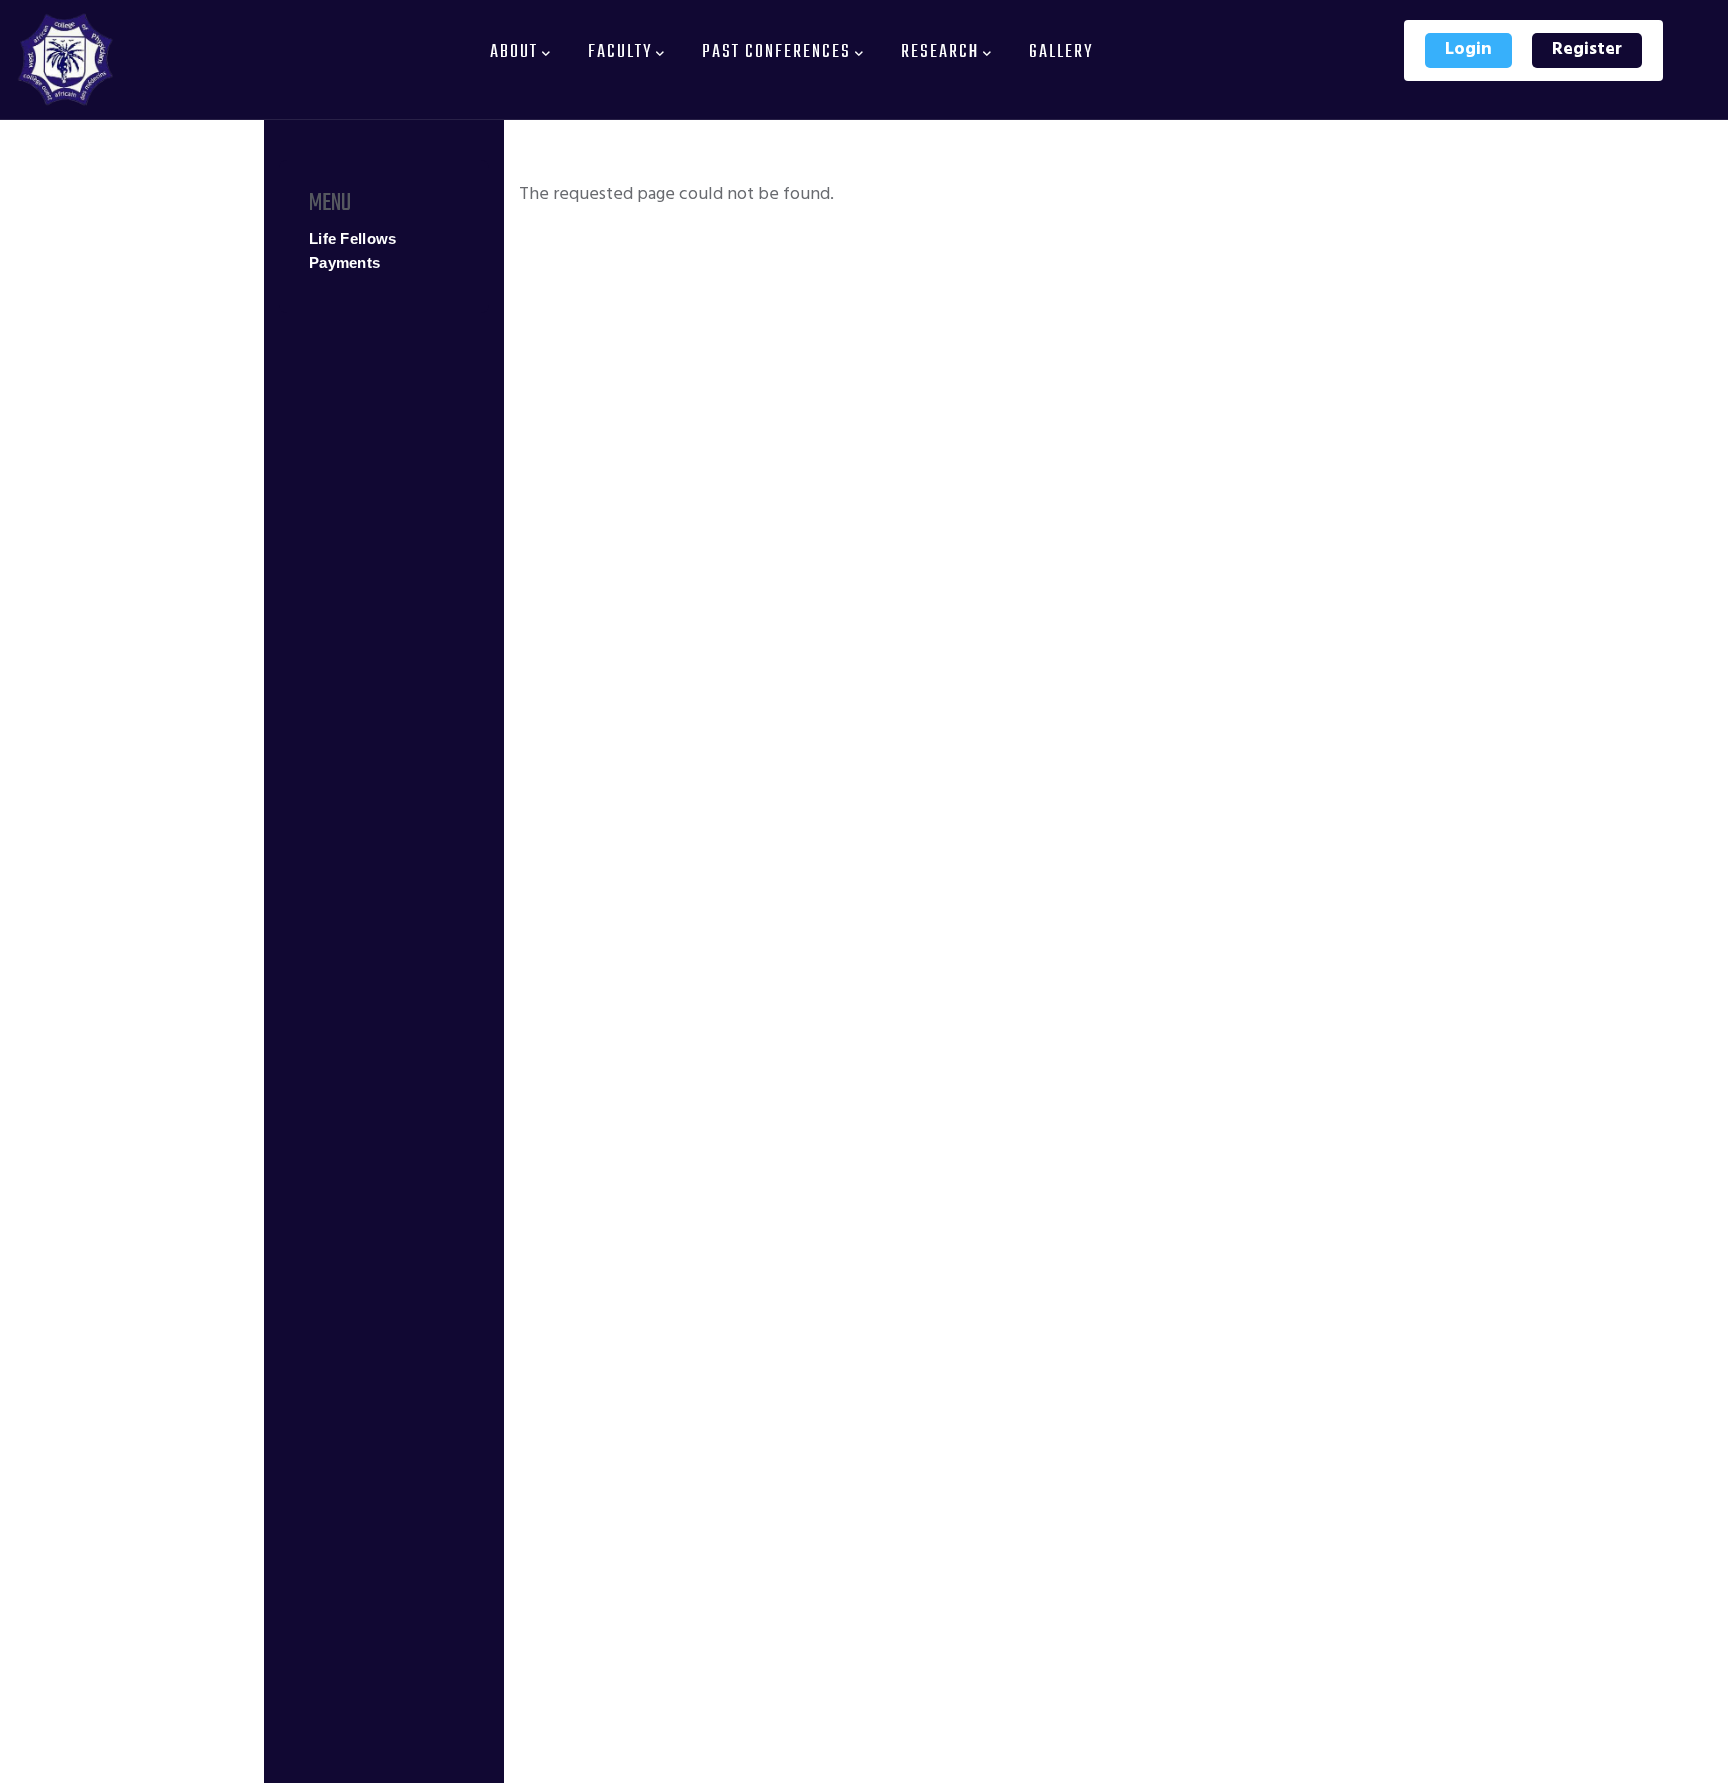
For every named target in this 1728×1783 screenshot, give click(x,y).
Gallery (1061, 52)
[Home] (65, 59)
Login (1468, 49)
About (514, 52)
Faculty (620, 52)
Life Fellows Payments (353, 250)
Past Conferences (776, 52)
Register (1587, 49)
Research (940, 52)
